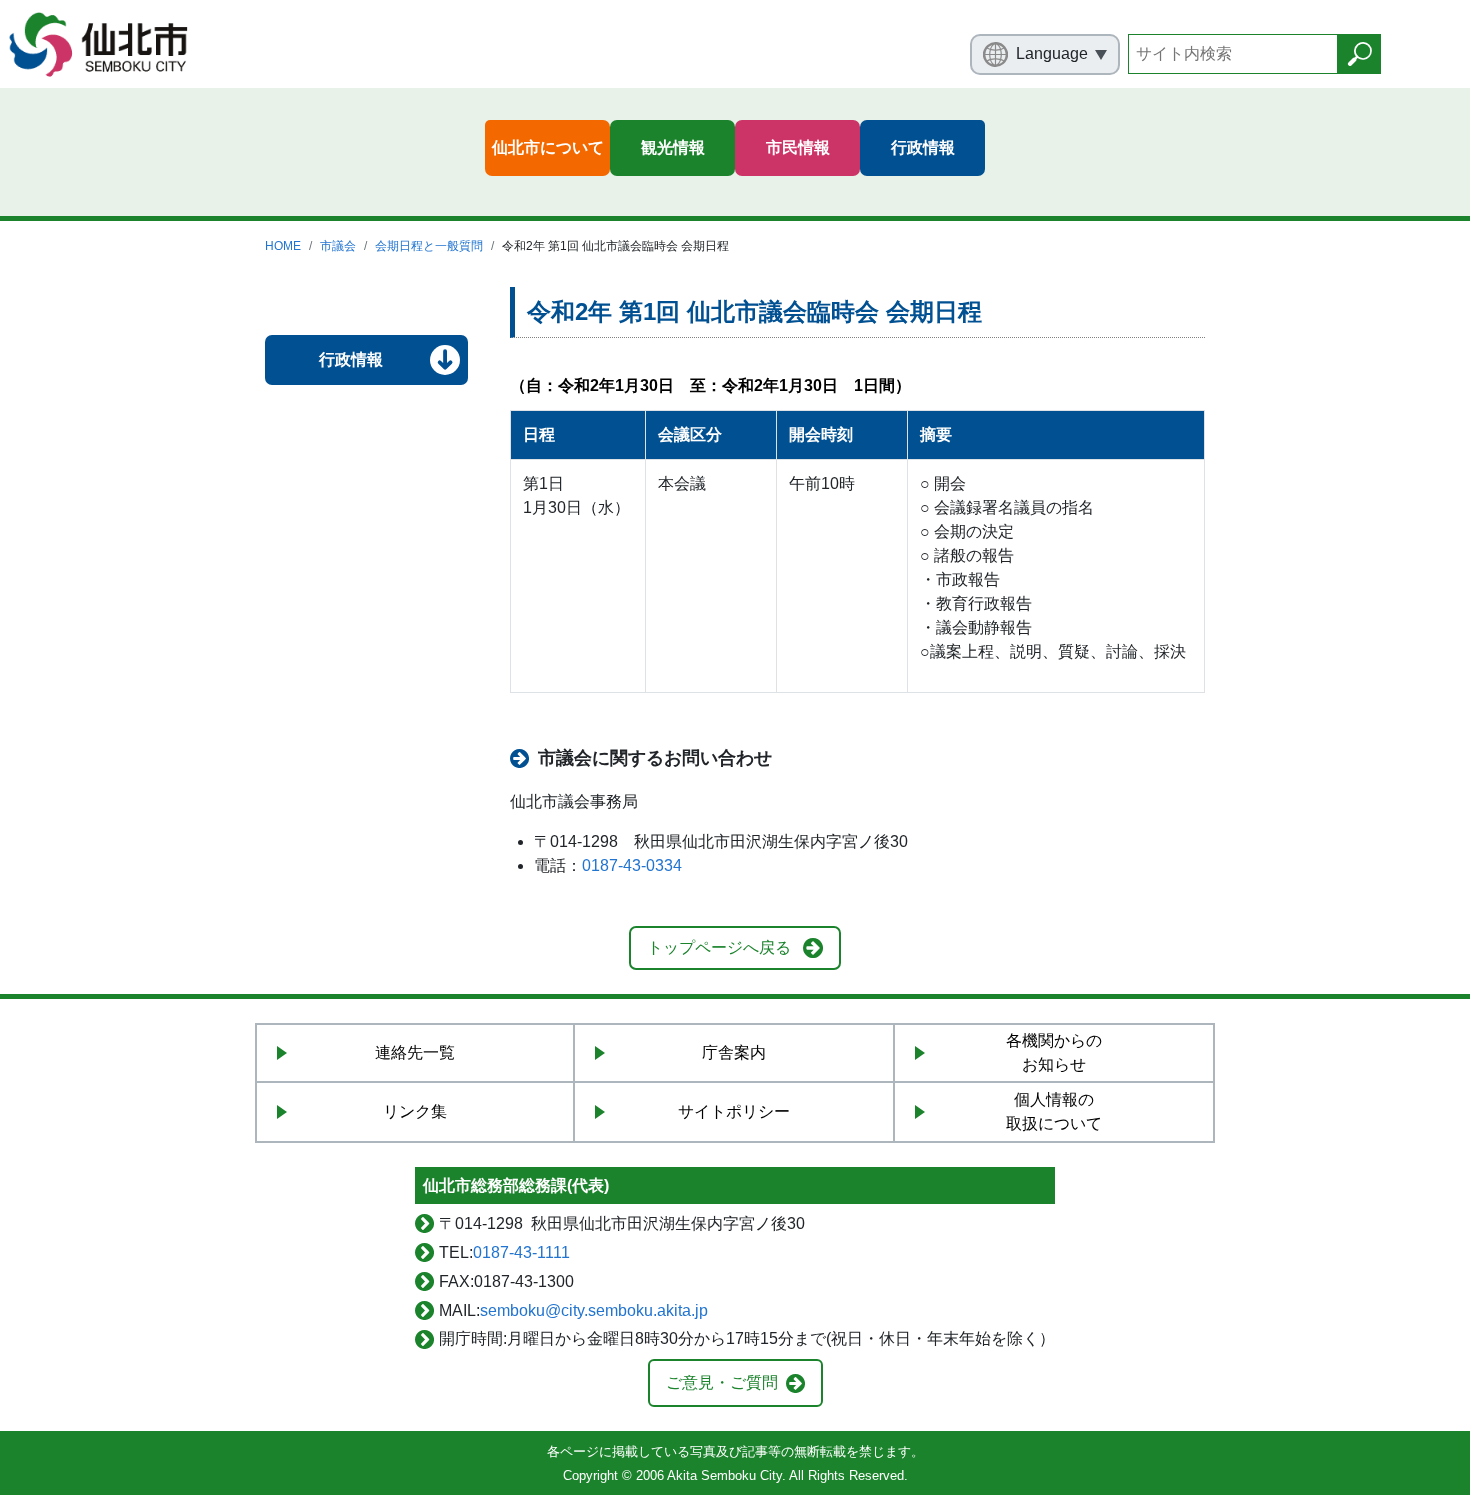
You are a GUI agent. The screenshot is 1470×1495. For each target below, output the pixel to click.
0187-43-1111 (521, 1252)
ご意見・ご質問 (722, 1382)
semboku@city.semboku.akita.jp (594, 1310)
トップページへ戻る (719, 947)
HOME (283, 246)
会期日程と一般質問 (429, 246)
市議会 (338, 246)
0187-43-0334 (632, 865)
